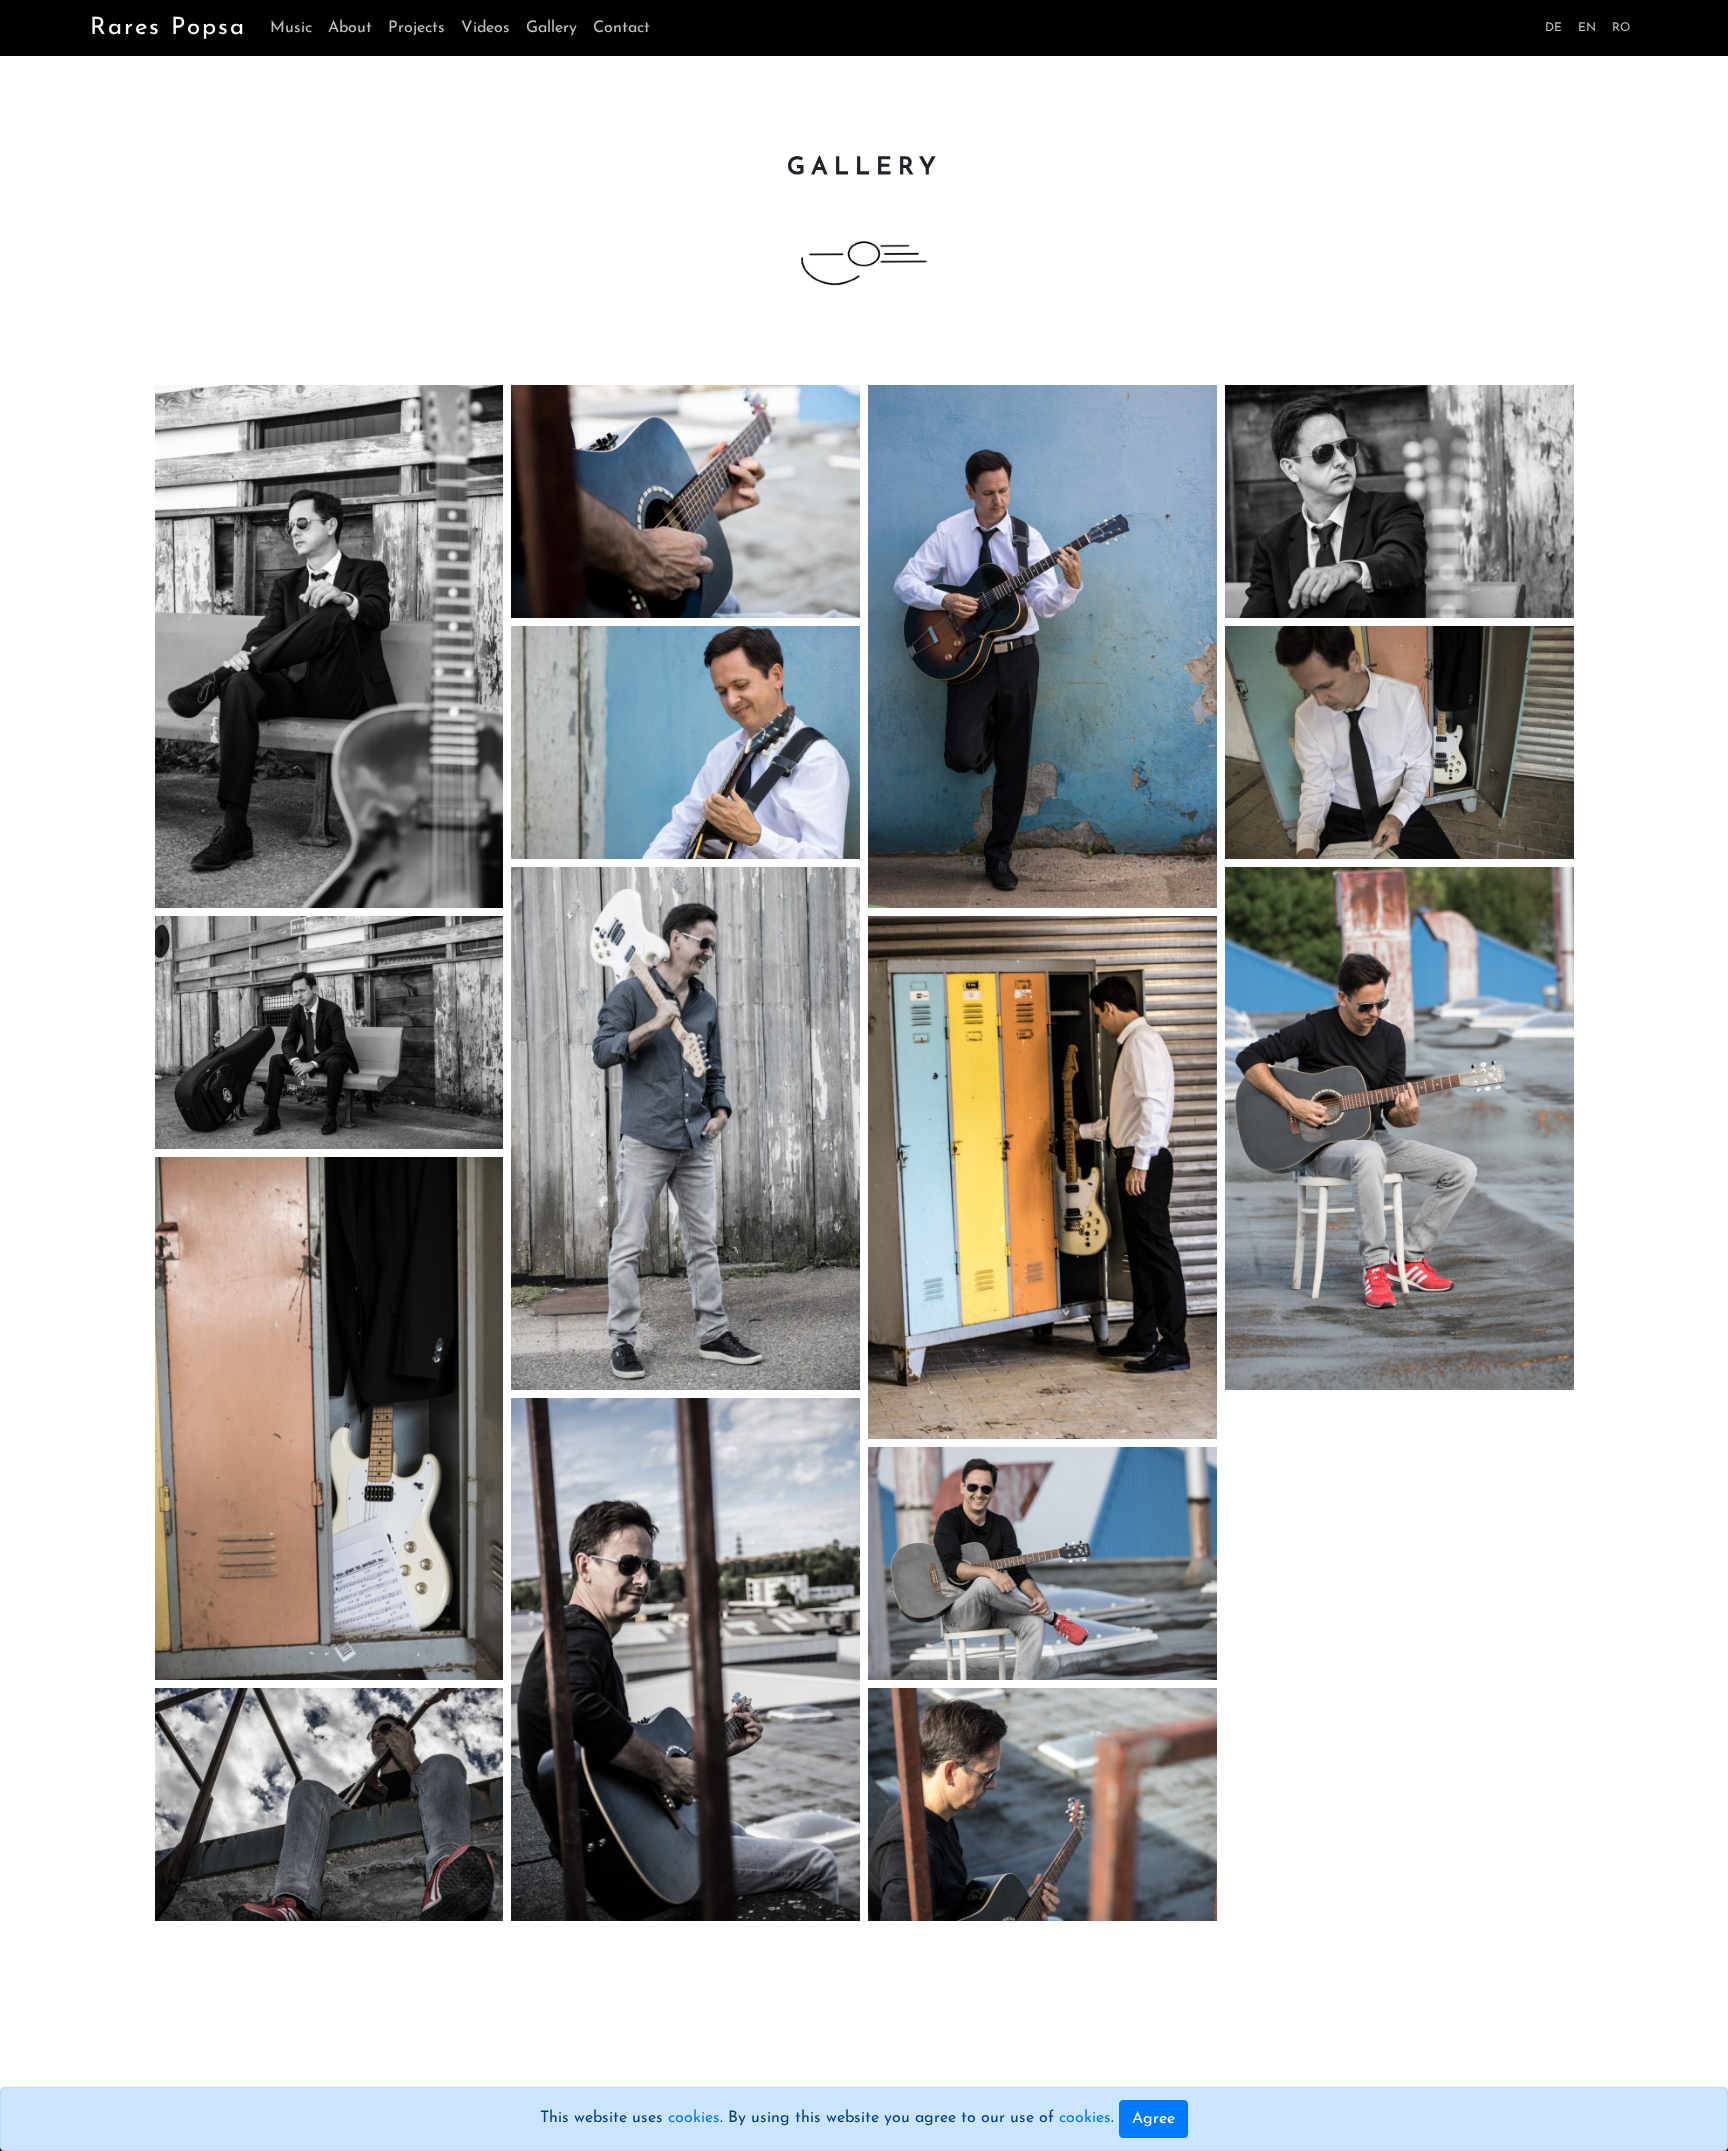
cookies (694, 2118)
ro (1621, 28)
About (350, 28)
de (1553, 28)
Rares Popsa (168, 28)
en (1587, 28)
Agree (1153, 2119)
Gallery (551, 28)
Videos (485, 28)
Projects (416, 28)
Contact (621, 28)
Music (291, 28)
